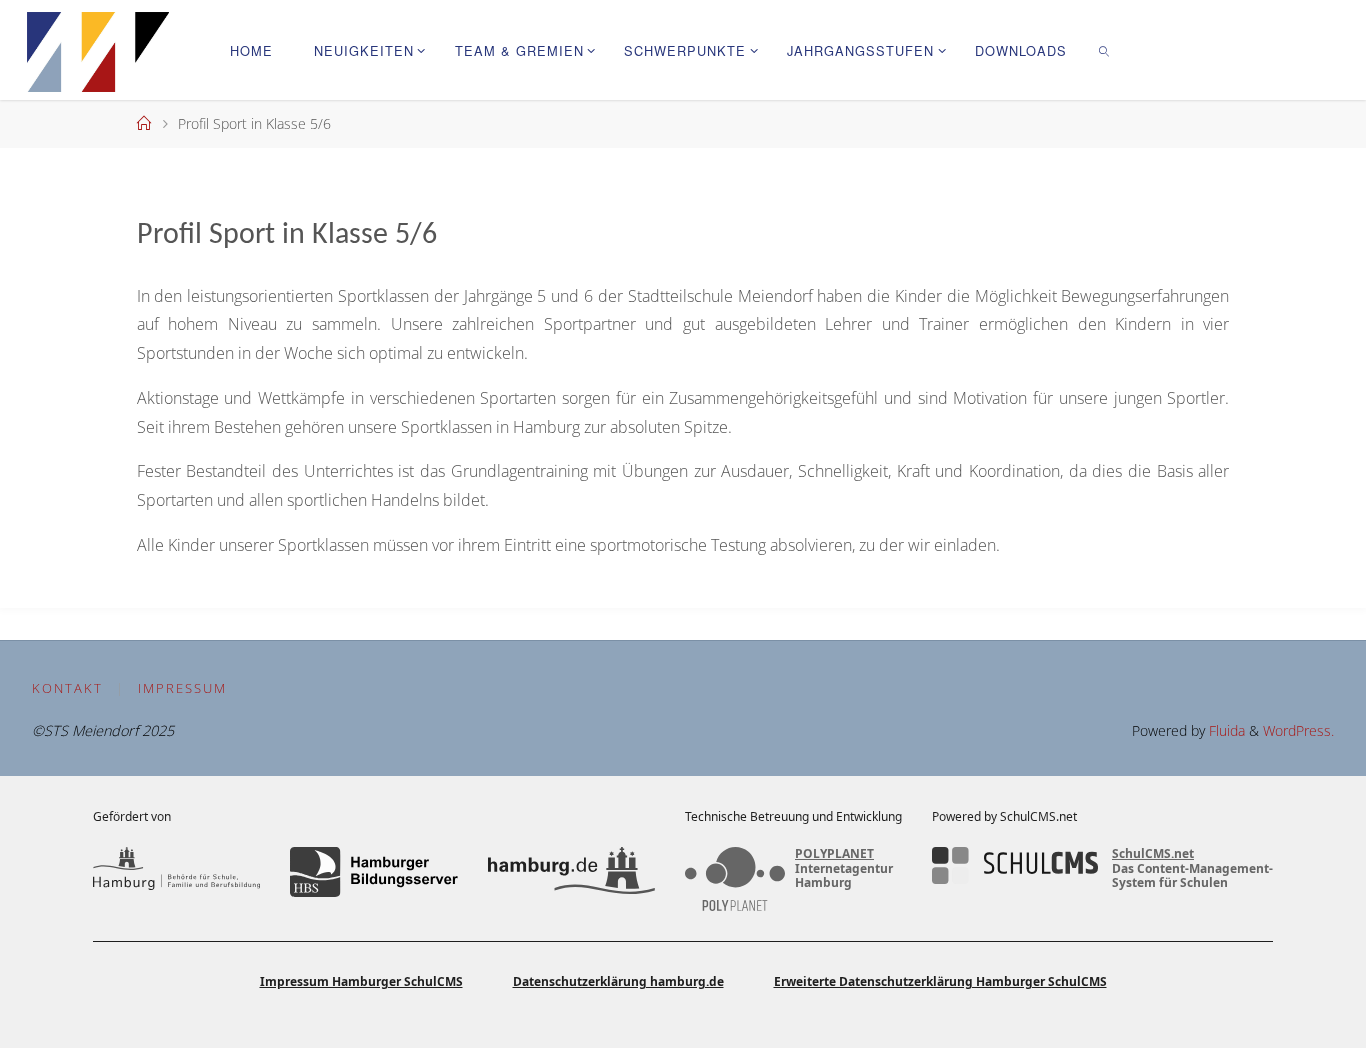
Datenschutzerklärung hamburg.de (618, 981)
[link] (1105, 50)
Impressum (182, 688)
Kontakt (67, 688)
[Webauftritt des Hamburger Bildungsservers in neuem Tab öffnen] (373, 872)
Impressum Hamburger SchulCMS (361, 981)
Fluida (1225, 730)
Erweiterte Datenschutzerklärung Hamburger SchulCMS (940, 981)
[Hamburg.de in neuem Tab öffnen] (571, 872)
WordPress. (1298, 730)
